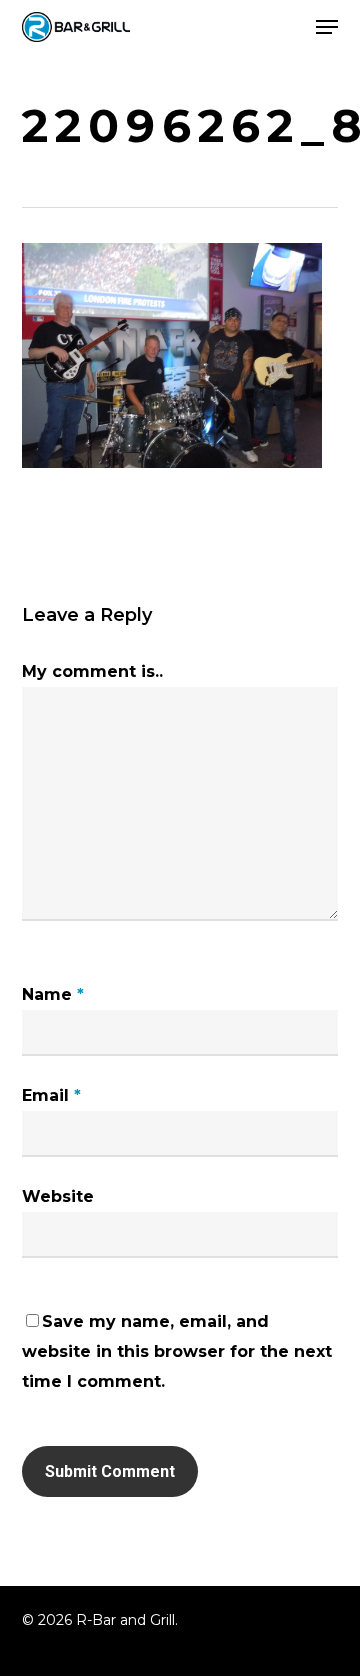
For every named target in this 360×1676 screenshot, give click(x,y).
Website (58, 1196)
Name (53, 994)
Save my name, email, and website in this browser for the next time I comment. (177, 1351)
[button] (327, 27)
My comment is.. (92, 671)
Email (51, 1095)
